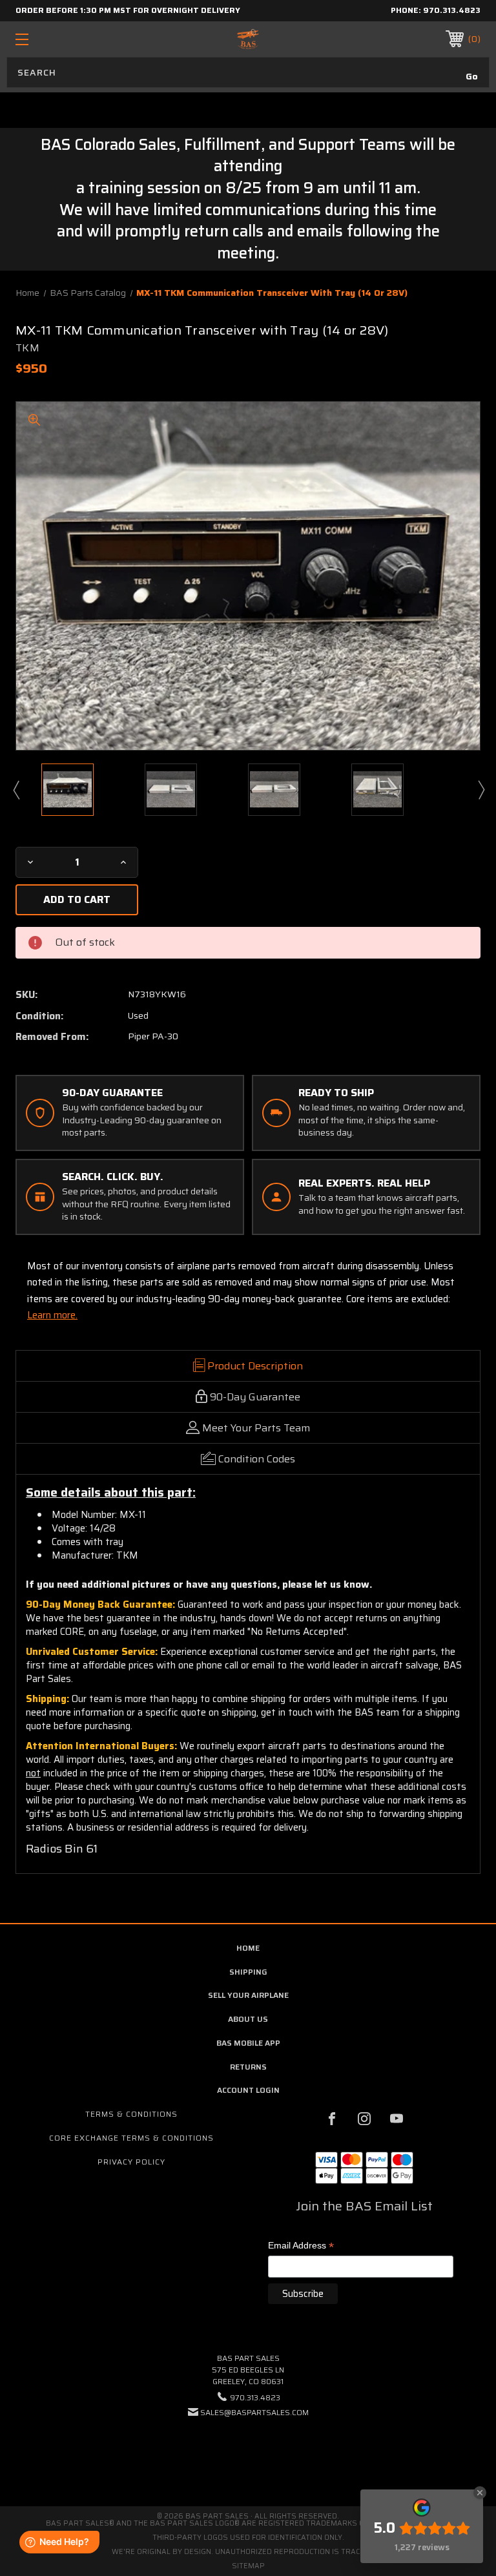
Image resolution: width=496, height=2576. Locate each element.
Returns (248, 2067)
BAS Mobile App (248, 2043)
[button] (248, 2452)
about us (248, 2019)
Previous (15, 789)
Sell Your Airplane (248, 1995)
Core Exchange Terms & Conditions (131, 2138)
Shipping (248, 1972)
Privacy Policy (131, 2162)
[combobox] (248, 72)
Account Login (248, 2090)
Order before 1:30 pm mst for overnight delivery (128, 10)
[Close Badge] (480, 2493)
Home (248, 1948)
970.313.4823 (452, 10)
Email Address (301, 2246)
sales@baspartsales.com (254, 2412)
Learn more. (52, 1315)
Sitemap (248, 2566)
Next (480, 789)
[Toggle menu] (62, 39)
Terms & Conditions (131, 2114)
